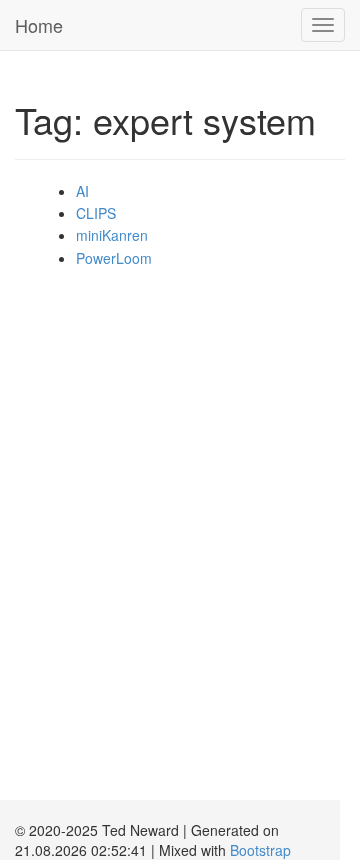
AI (82, 191)
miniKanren (112, 235)
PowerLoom (114, 258)
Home (39, 25)
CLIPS (96, 213)
